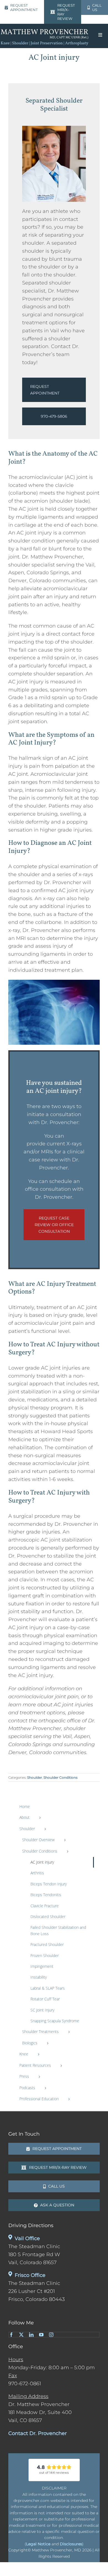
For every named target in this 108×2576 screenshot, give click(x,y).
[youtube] (41, 2335)
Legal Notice (38, 2544)
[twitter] (21, 2335)
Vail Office (27, 2238)
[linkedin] (31, 2335)
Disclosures (71, 2544)
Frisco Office (30, 2275)
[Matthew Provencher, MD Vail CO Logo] (45, 30)
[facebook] (11, 2335)
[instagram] (51, 2335)
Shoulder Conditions (61, 1777)
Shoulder (35, 1777)
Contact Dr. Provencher (38, 2433)
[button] (54, 2470)
